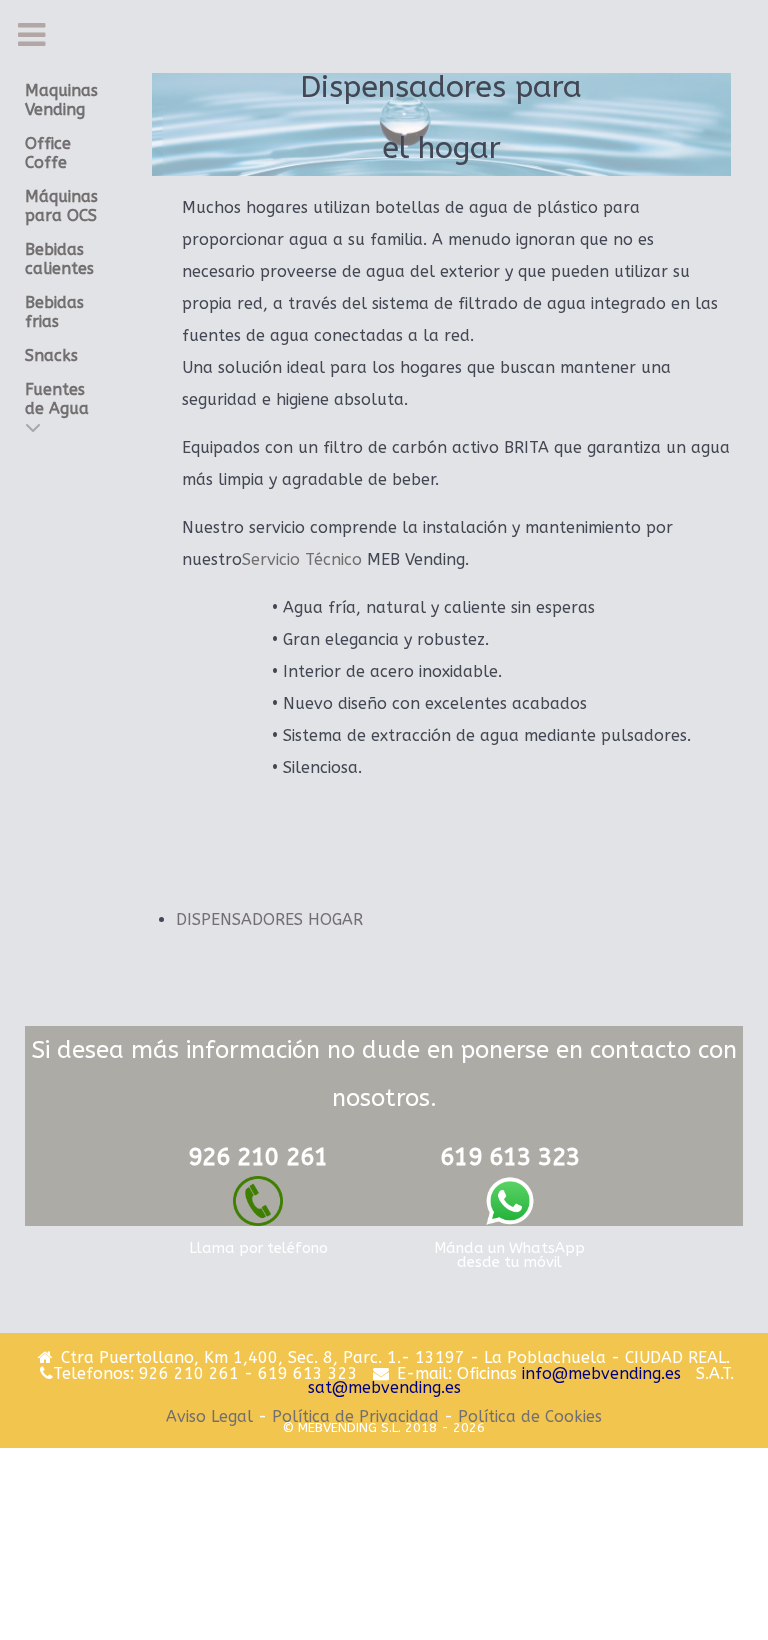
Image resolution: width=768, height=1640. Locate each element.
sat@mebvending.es (384, 1387)
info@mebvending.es (601, 1373)
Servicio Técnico (302, 559)
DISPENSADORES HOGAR (269, 919)
